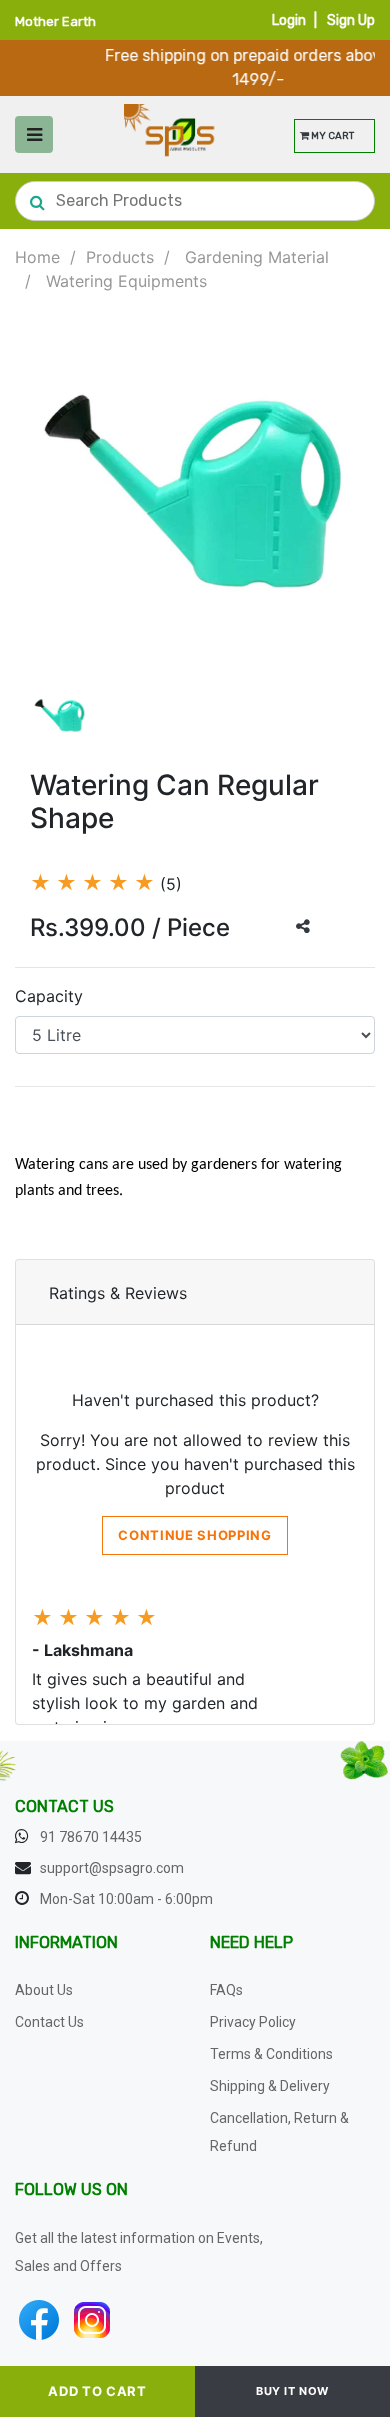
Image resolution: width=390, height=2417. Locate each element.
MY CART (331, 136)
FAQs (226, 1990)
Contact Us (49, 2022)
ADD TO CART (97, 2391)
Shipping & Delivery (270, 2086)
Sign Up (351, 20)
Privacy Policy (253, 2022)
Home (37, 257)
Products (120, 257)
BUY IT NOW (292, 2391)
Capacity (49, 996)
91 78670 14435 (91, 1837)
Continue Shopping (194, 1535)
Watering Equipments (126, 281)
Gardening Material (257, 257)
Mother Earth (55, 21)
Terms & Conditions (271, 2054)
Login (289, 20)
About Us (44, 1990)
